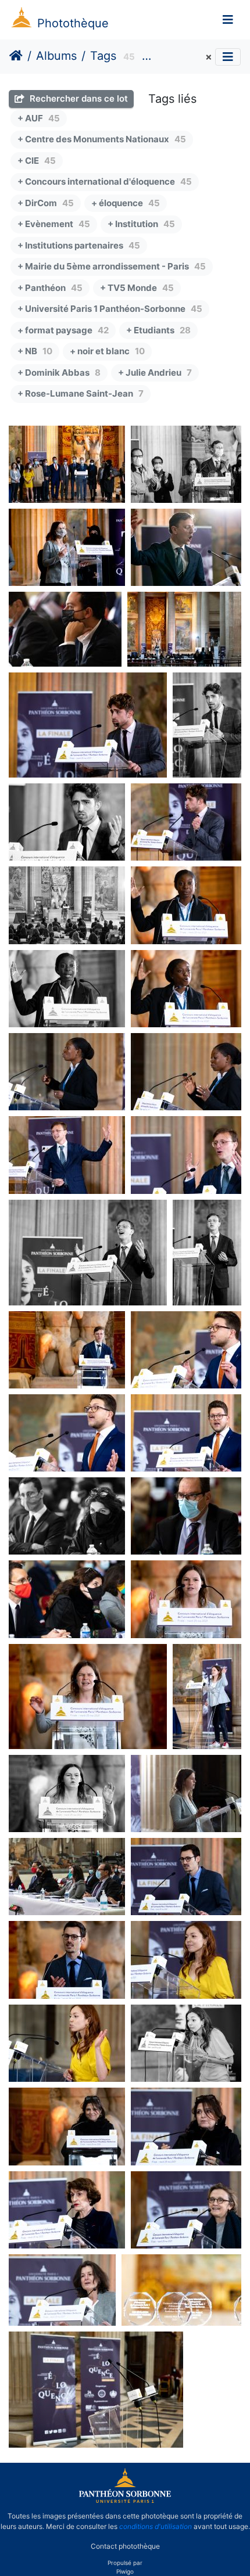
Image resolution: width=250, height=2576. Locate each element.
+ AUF (39, 118)
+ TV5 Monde (137, 288)
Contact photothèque (125, 2546)
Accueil (16, 56)
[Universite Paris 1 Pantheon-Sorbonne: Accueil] (125, 2501)
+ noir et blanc (107, 351)
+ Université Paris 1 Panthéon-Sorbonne (110, 309)
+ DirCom (46, 203)
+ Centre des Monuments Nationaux (102, 139)
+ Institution (141, 224)
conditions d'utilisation (156, 2526)
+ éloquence (126, 203)
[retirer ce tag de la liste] (207, 57)
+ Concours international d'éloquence (105, 181)
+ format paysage (63, 330)
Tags (103, 56)
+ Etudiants (158, 330)
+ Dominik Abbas (59, 373)
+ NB (35, 351)
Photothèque (73, 23)
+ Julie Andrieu (155, 373)
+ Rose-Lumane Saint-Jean (81, 393)
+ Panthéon (50, 288)
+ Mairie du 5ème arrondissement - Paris (112, 266)
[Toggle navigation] (228, 20)
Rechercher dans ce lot (78, 98)
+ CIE (37, 161)
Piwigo (125, 2571)
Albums (56, 56)
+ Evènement (54, 224)
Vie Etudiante (180, 57)
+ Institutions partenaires (79, 245)
